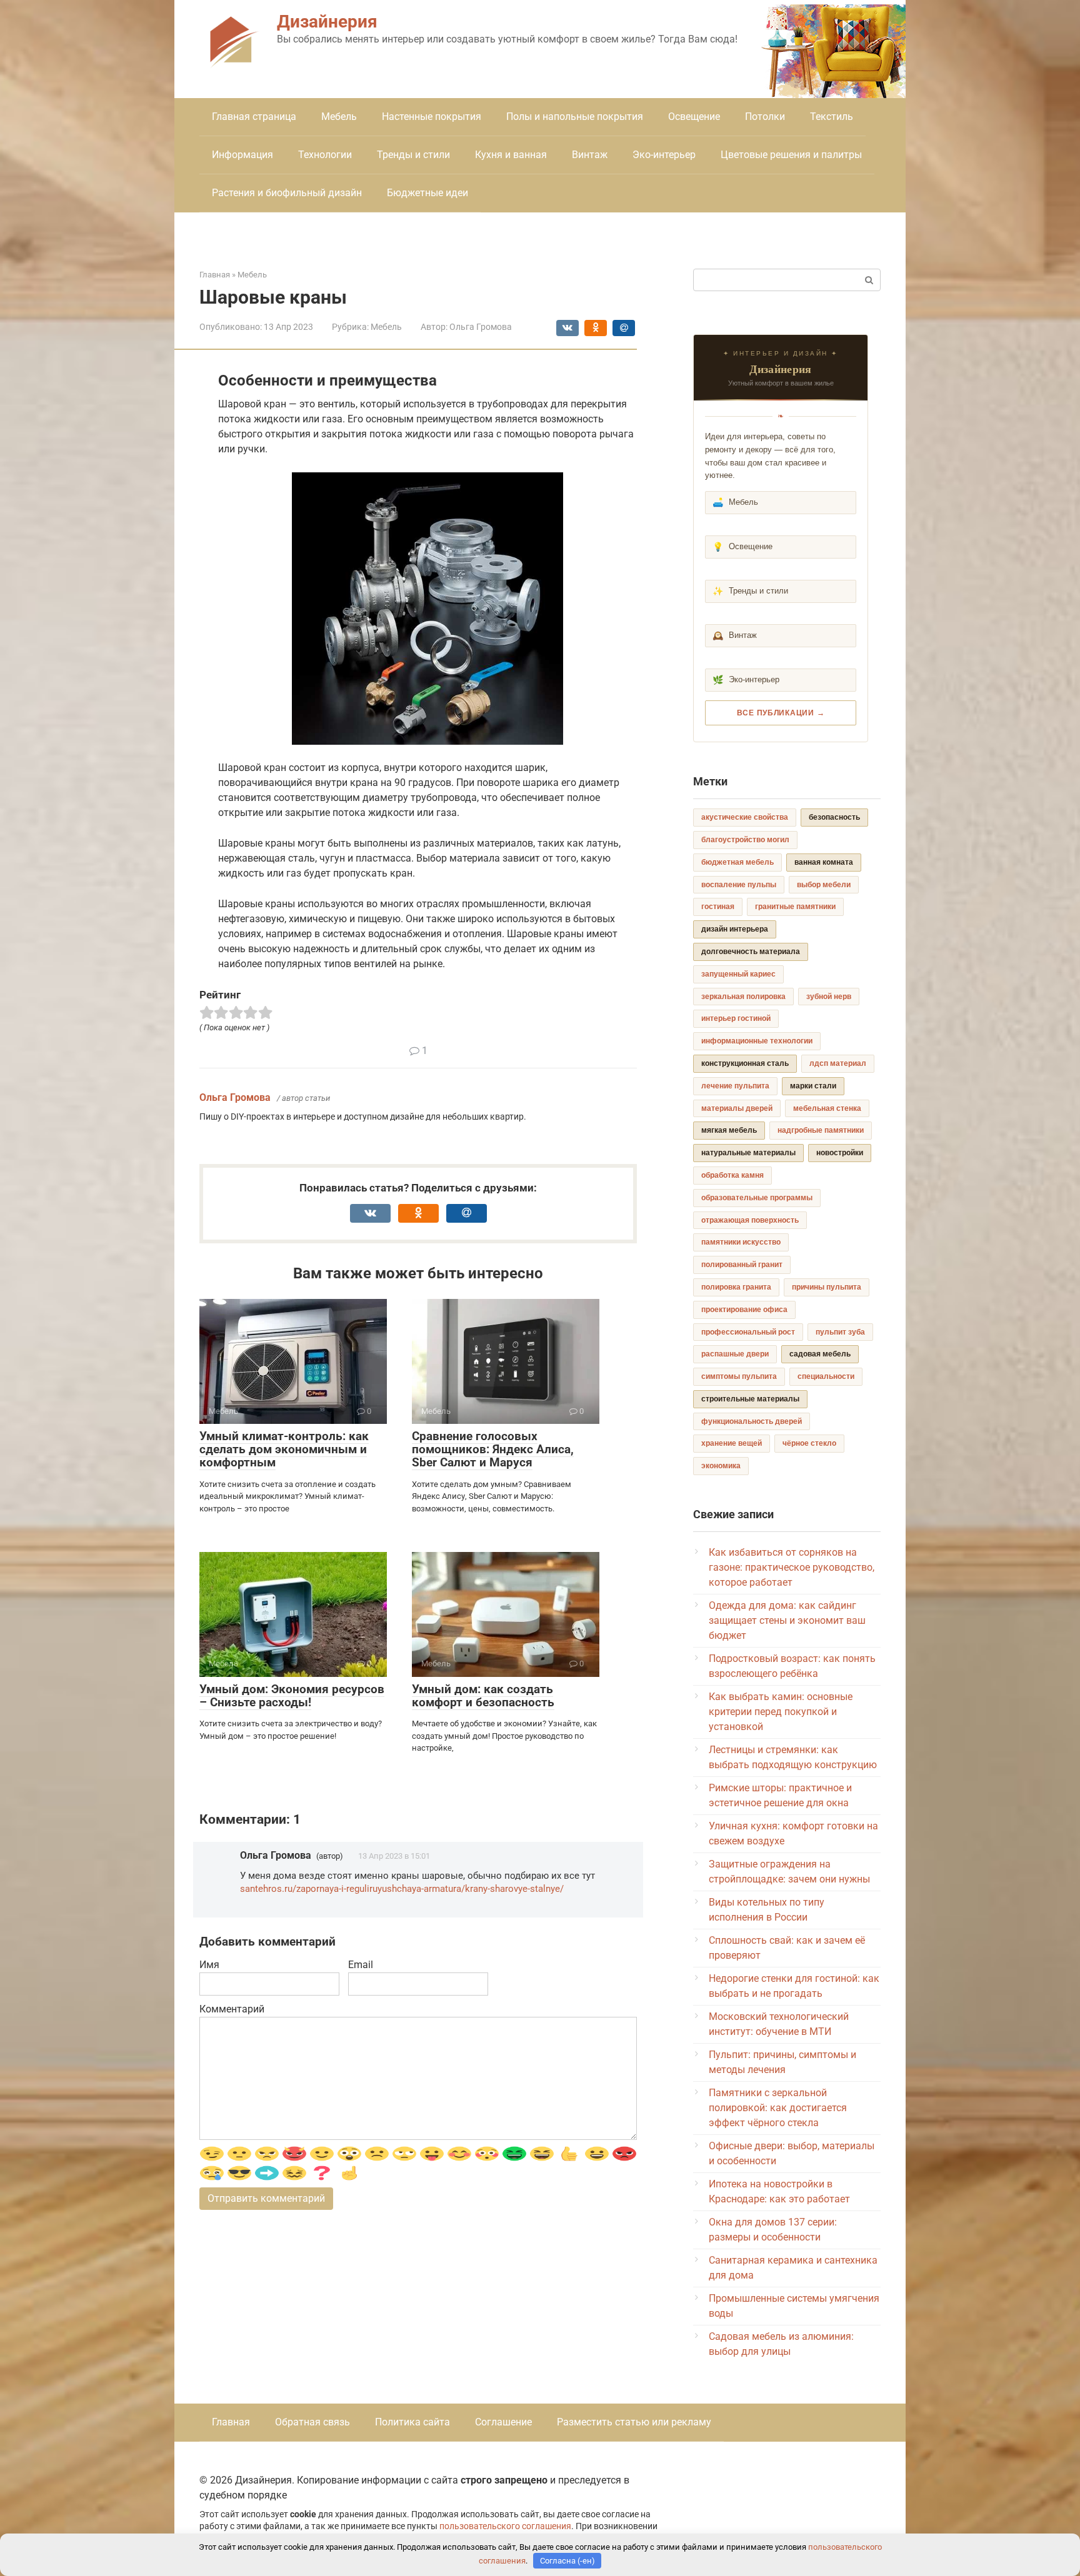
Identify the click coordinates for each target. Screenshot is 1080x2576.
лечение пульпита (735, 1086)
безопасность (834, 817)
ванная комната (824, 862)
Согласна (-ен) (567, 2561)
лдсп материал (838, 1063)
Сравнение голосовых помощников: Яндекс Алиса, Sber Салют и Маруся (493, 1449)
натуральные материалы (748, 1153)
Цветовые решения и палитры (791, 155)
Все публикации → (781, 713)
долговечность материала (751, 952)
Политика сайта (412, 2422)
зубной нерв (829, 997)
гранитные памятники (795, 907)
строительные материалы (750, 1399)
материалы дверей (737, 1108)
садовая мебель (820, 1354)
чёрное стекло (809, 1443)
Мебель (339, 117)
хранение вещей (732, 1443)
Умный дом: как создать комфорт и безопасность (483, 1696)
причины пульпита (827, 1287)
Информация (242, 155)
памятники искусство (741, 1242)
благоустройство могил (745, 840)
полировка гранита (736, 1287)
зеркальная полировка (743, 997)
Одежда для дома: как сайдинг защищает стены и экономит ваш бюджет (787, 1620)
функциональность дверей (752, 1421)
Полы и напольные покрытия (575, 117)
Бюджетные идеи (427, 193)
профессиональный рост (748, 1332)
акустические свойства (745, 817)
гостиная (718, 907)
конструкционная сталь (745, 1063)
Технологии (325, 155)
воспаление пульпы (739, 885)
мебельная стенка (827, 1108)
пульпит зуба (840, 1332)
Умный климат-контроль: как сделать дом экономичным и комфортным (284, 1449)
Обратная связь (312, 2422)
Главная (231, 2422)
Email (361, 1965)
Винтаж (590, 155)
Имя (209, 1965)
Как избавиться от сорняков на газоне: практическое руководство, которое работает (792, 1567)
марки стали (813, 1086)
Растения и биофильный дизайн (287, 193)
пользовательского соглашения (505, 2526)
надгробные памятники (821, 1130)
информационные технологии (757, 1041)
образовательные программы (757, 1198)
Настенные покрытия (432, 117)
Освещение (694, 117)
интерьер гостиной (736, 1018)
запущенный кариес (738, 974)
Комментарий (232, 2009)
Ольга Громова (235, 1097)
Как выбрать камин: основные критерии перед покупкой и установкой (781, 1712)
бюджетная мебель (737, 862)
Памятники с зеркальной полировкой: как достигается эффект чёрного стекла (778, 2108)
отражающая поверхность (750, 1220)
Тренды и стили (413, 155)
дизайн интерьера (735, 929)
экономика (721, 1466)
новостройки (840, 1153)
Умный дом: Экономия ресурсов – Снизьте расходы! (292, 1696)
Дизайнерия (327, 22)
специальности (826, 1376)
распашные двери (735, 1354)
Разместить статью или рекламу (634, 2422)
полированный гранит (742, 1265)
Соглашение (503, 2422)
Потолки (765, 117)
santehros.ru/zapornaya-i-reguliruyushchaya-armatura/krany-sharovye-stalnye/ (402, 1889)
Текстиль (832, 117)
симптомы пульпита (739, 1376)
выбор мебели (824, 885)
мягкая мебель (729, 1130)
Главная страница (254, 117)
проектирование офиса (744, 1310)
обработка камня (732, 1175)
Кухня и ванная (511, 155)
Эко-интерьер (664, 155)
